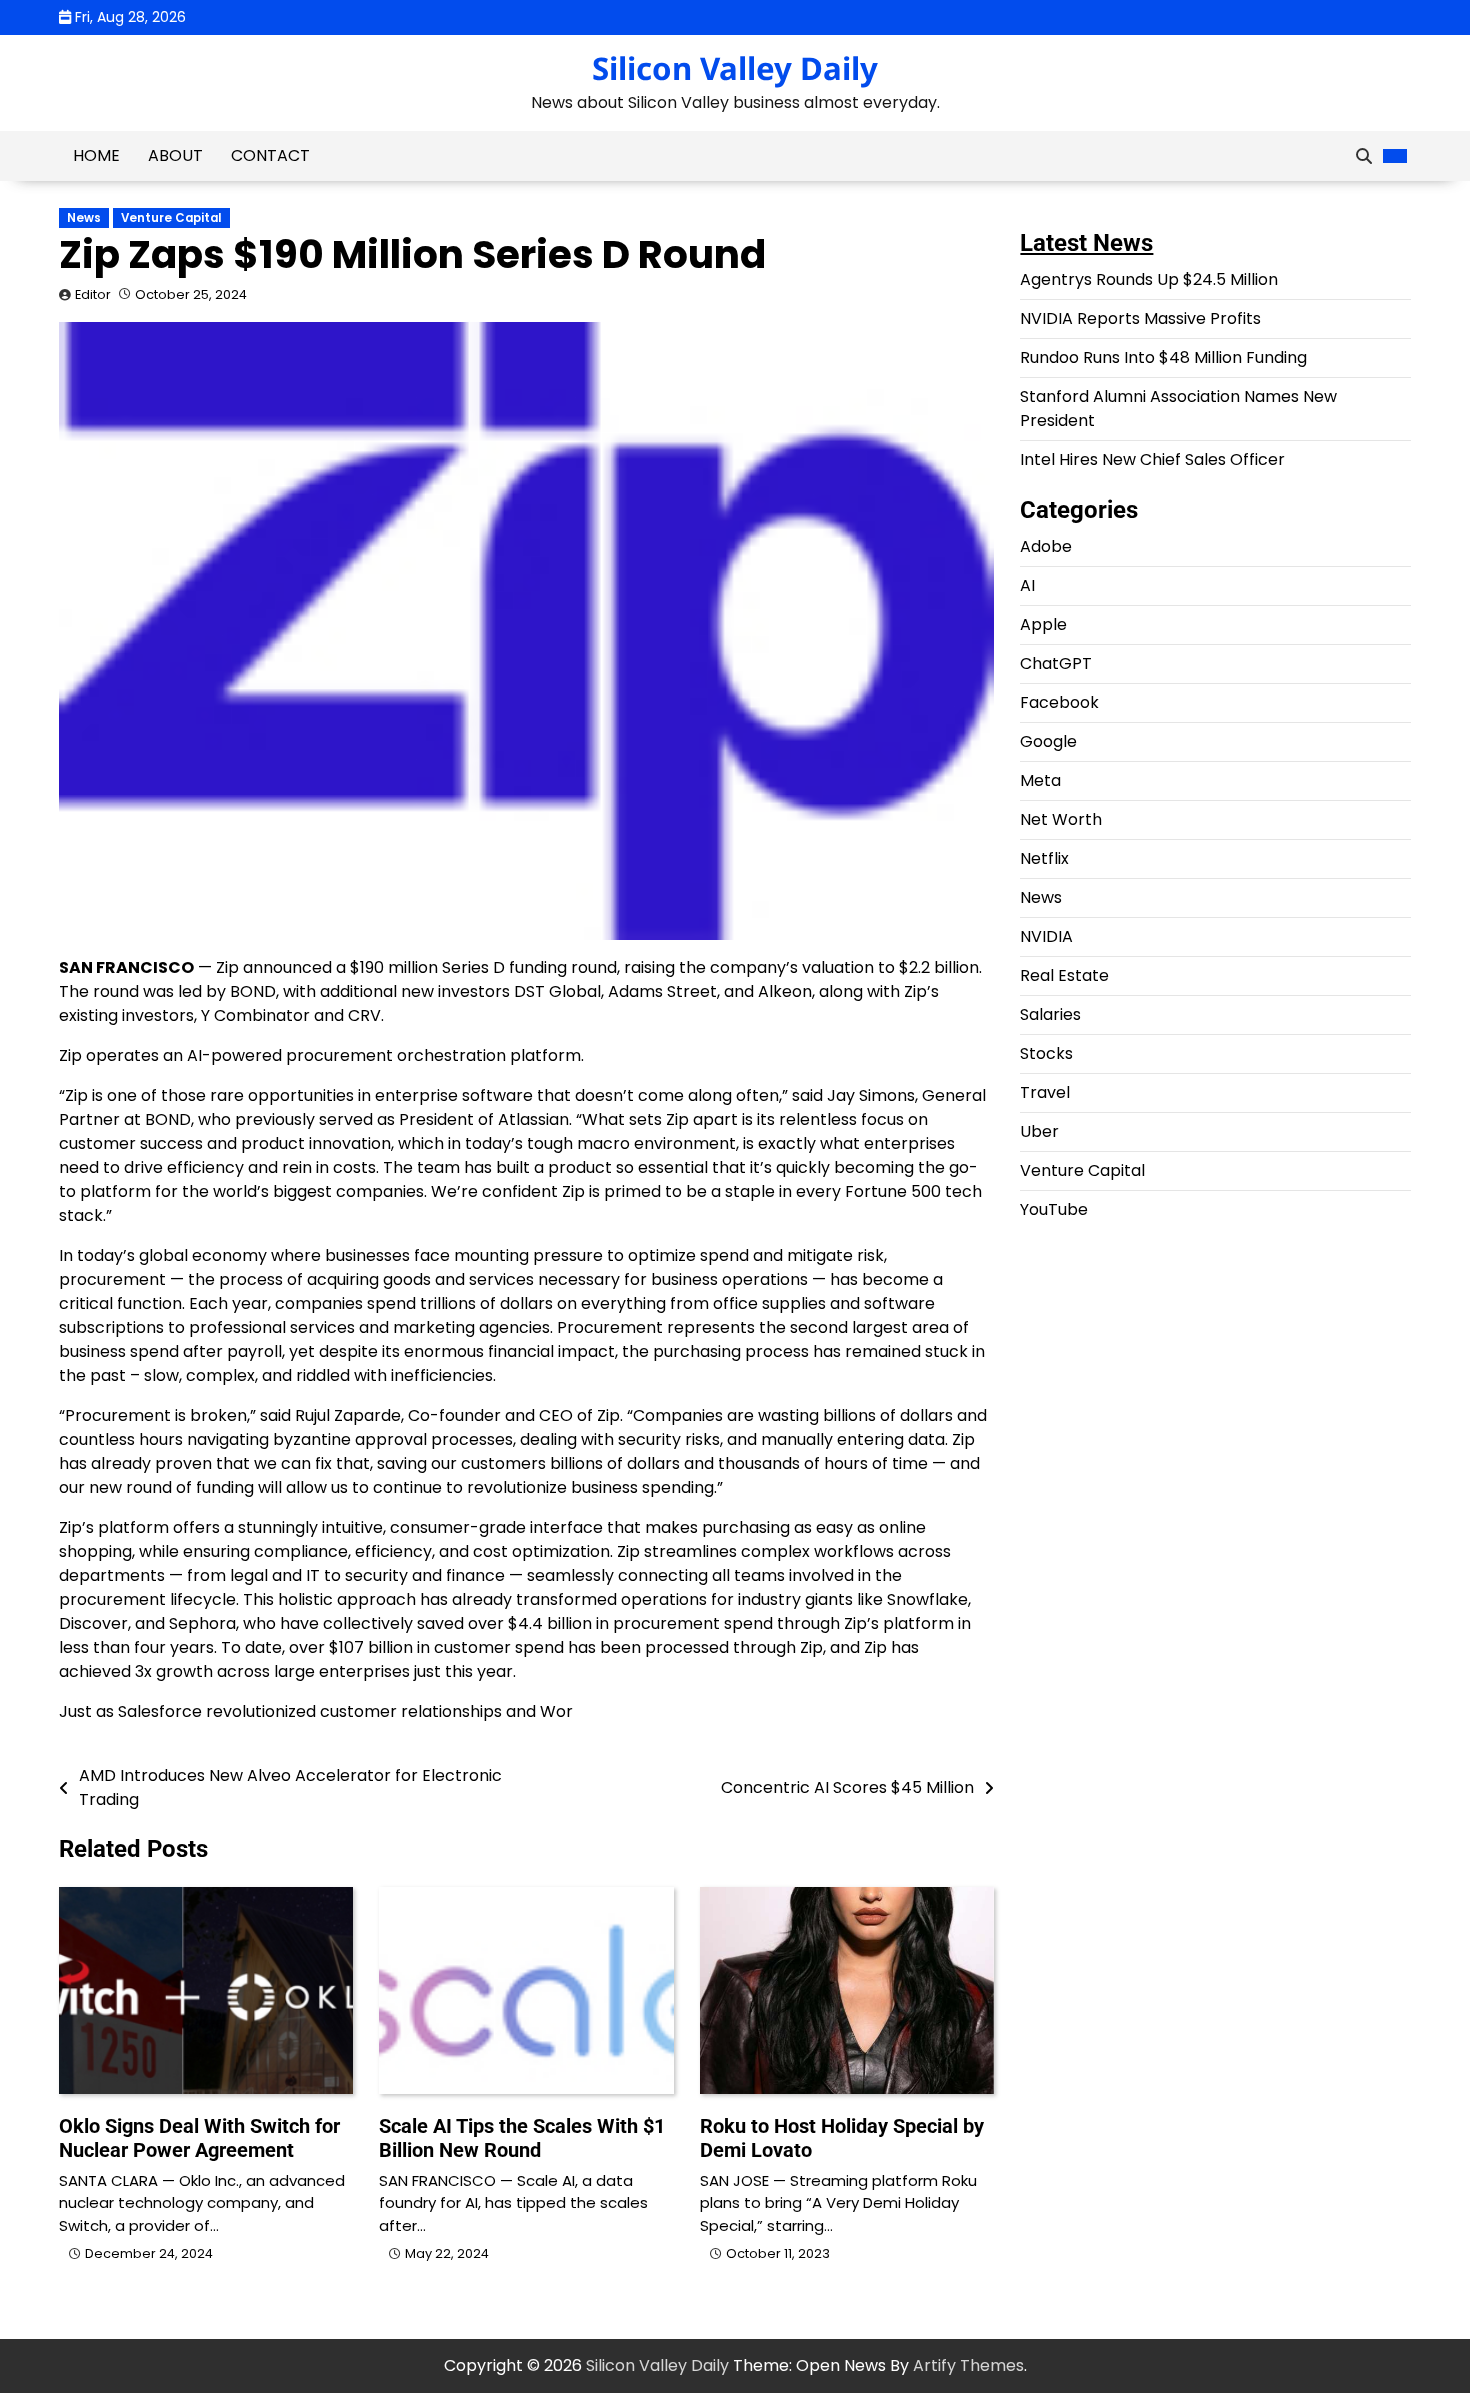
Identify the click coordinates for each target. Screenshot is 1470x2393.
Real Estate (1064, 975)
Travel (1045, 1092)
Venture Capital (171, 218)
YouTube (1054, 1209)
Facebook (1059, 702)
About (175, 155)
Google (1048, 741)
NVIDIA (1046, 936)
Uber (1039, 1131)
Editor (93, 294)
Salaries (1050, 1014)
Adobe (1046, 546)
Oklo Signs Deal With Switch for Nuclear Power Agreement (199, 2138)
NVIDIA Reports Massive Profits (1140, 318)
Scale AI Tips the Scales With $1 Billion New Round (522, 2138)
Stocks (1046, 1053)
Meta (1040, 780)
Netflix (1044, 858)
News (84, 218)
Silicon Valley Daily (735, 68)
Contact (270, 155)
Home (96, 155)
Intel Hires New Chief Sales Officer (1152, 459)
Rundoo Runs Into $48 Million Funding (1163, 357)
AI (1027, 585)
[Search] (1364, 156)
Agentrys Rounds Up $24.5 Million (1149, 279)
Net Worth (1061, 819)
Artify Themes (968, 2365)
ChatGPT (1056, 663)
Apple (1043, 624)
